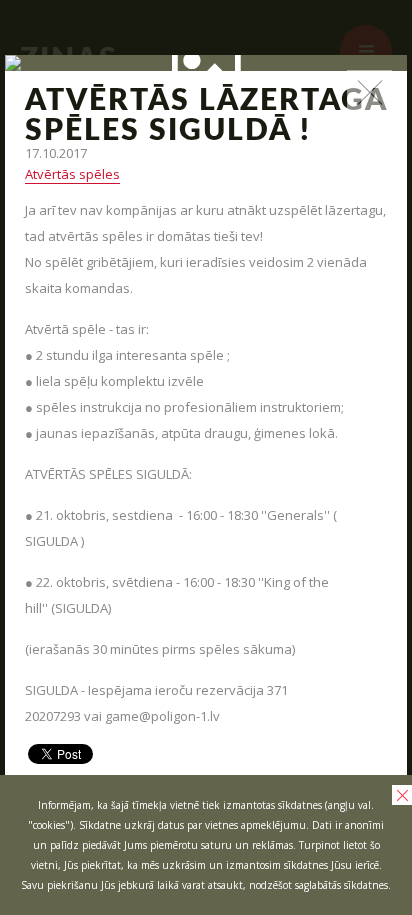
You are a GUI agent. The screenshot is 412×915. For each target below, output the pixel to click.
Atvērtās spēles (72, 174)
